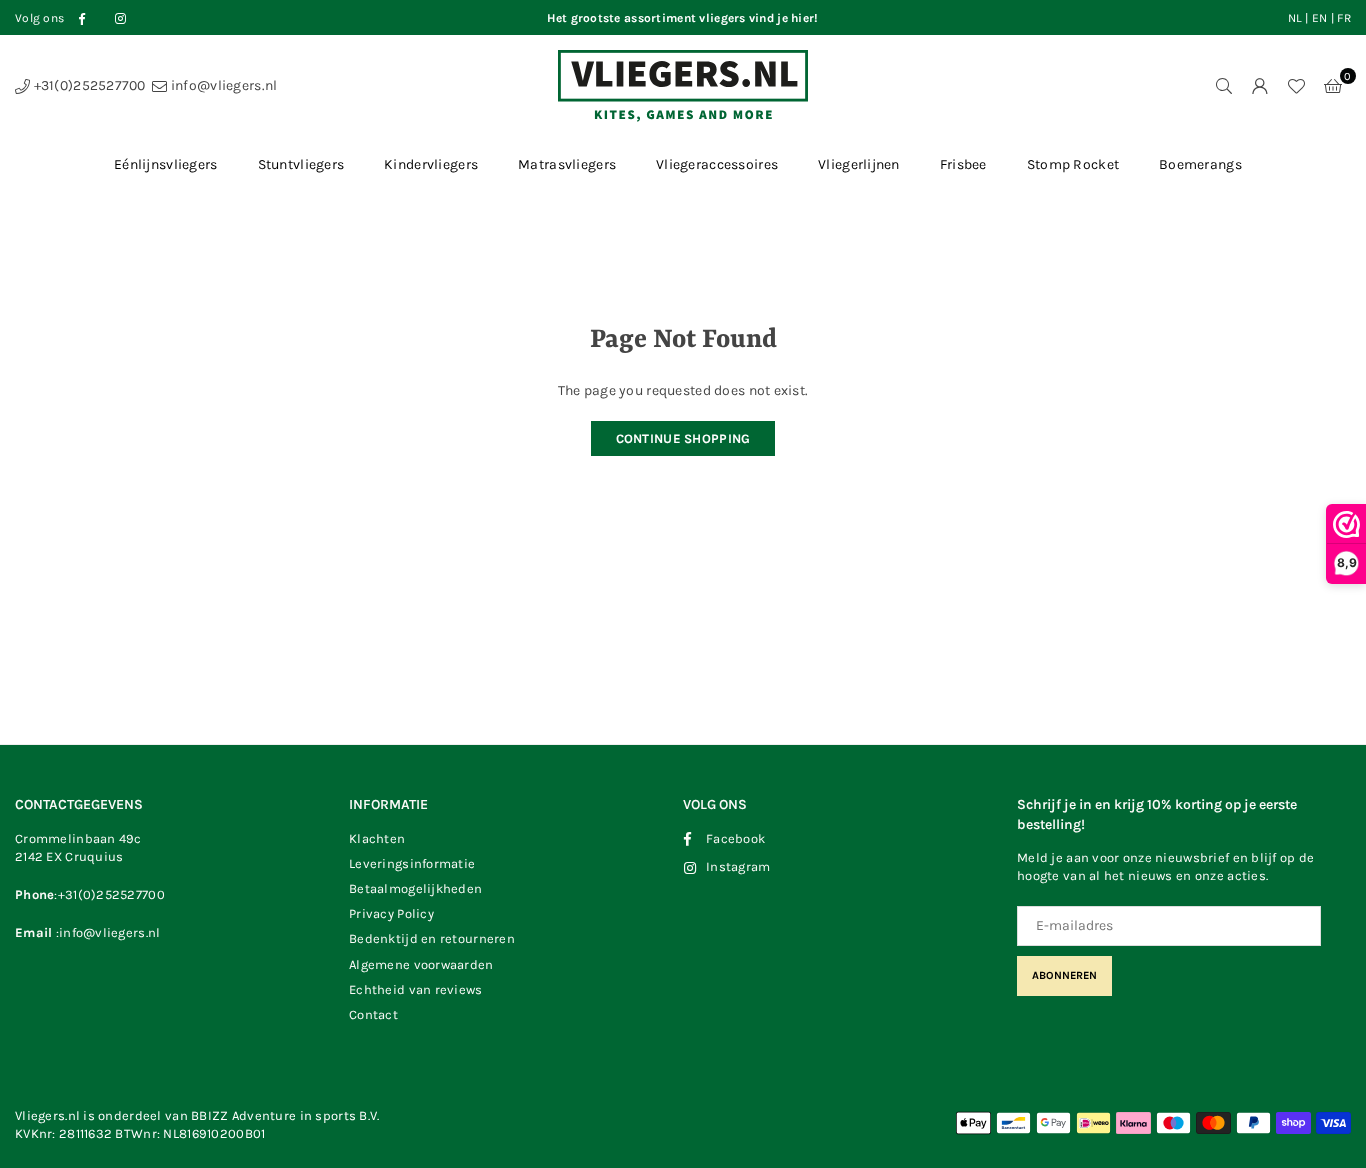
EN (1320, 18)
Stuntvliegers (301, 164)
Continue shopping (683, 438)
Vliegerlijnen (859, 164)
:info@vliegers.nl (106, 932)
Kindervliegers (431, 164)
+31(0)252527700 (87, 85)
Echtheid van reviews (416, 989)
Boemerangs (1200, 164)
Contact (373, 1014)
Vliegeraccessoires (717, 164)
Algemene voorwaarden (421, 964)
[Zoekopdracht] (1224, 86)
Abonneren (1064, 975)
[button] (1333, 86)
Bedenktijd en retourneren (432, 938)
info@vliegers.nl (222, 85)
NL (1295, 18)
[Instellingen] (1260, 86)
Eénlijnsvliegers (165, 164)
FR (1344, 18)
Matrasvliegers (567, 164)
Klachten (377, 838)
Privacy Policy (391, 913)
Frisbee (963, 164)
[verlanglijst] (1296, 86)
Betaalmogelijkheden (415, 888)
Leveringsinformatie (412, 863)
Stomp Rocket (1073, 164)
